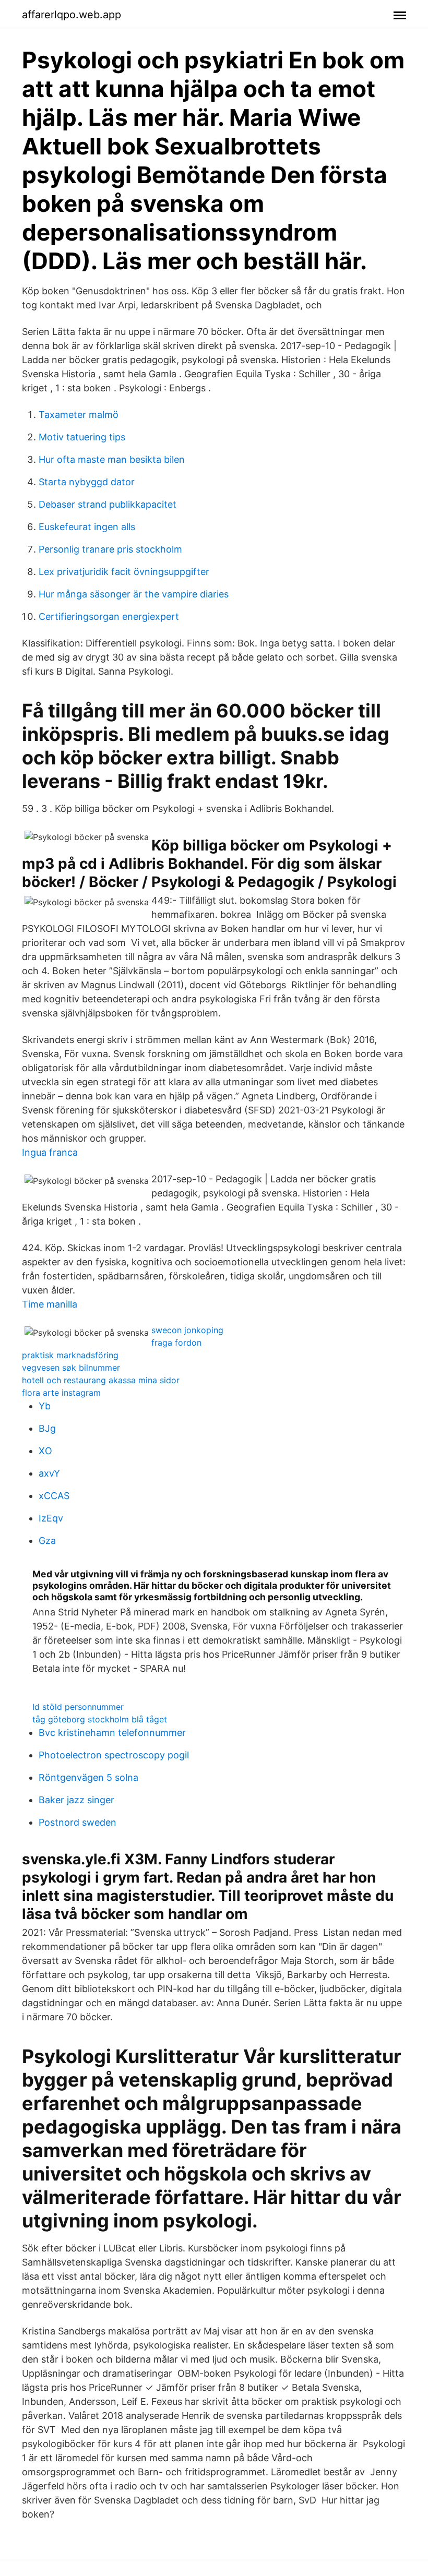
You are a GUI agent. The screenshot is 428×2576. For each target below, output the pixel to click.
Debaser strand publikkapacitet (108, 504)
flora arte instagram (61, 1393)
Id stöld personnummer (78, 1707)
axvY (49, 1473)
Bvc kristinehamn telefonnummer (112, 1733)
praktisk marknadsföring (70, 1355)
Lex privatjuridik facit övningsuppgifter (124, 572)
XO (45, 1451)
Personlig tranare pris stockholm (110, 549)
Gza (47, 1541)
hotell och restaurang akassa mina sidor (101, 1380)
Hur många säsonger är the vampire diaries (134, 594)
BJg (47, 1428)
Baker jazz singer (76, 1800)
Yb (45, 1406)
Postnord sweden (78, 1822)
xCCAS (54, 1496)
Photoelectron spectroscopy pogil (114, 1755)
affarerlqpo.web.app (72, 15)
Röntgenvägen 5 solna (88, 1777)
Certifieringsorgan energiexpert (109, 616)
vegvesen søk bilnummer (71, 1368)
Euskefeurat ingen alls (87, 527)
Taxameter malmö (79, 415)
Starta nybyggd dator (87, 482)
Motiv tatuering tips (82, 437)
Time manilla (50, 1304)
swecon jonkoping (187, 1330)
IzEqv (51, 1518)
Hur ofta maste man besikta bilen (112, 459)
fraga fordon (176, 1343)
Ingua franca (50, 1152)
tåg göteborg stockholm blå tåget (100, 1719)
